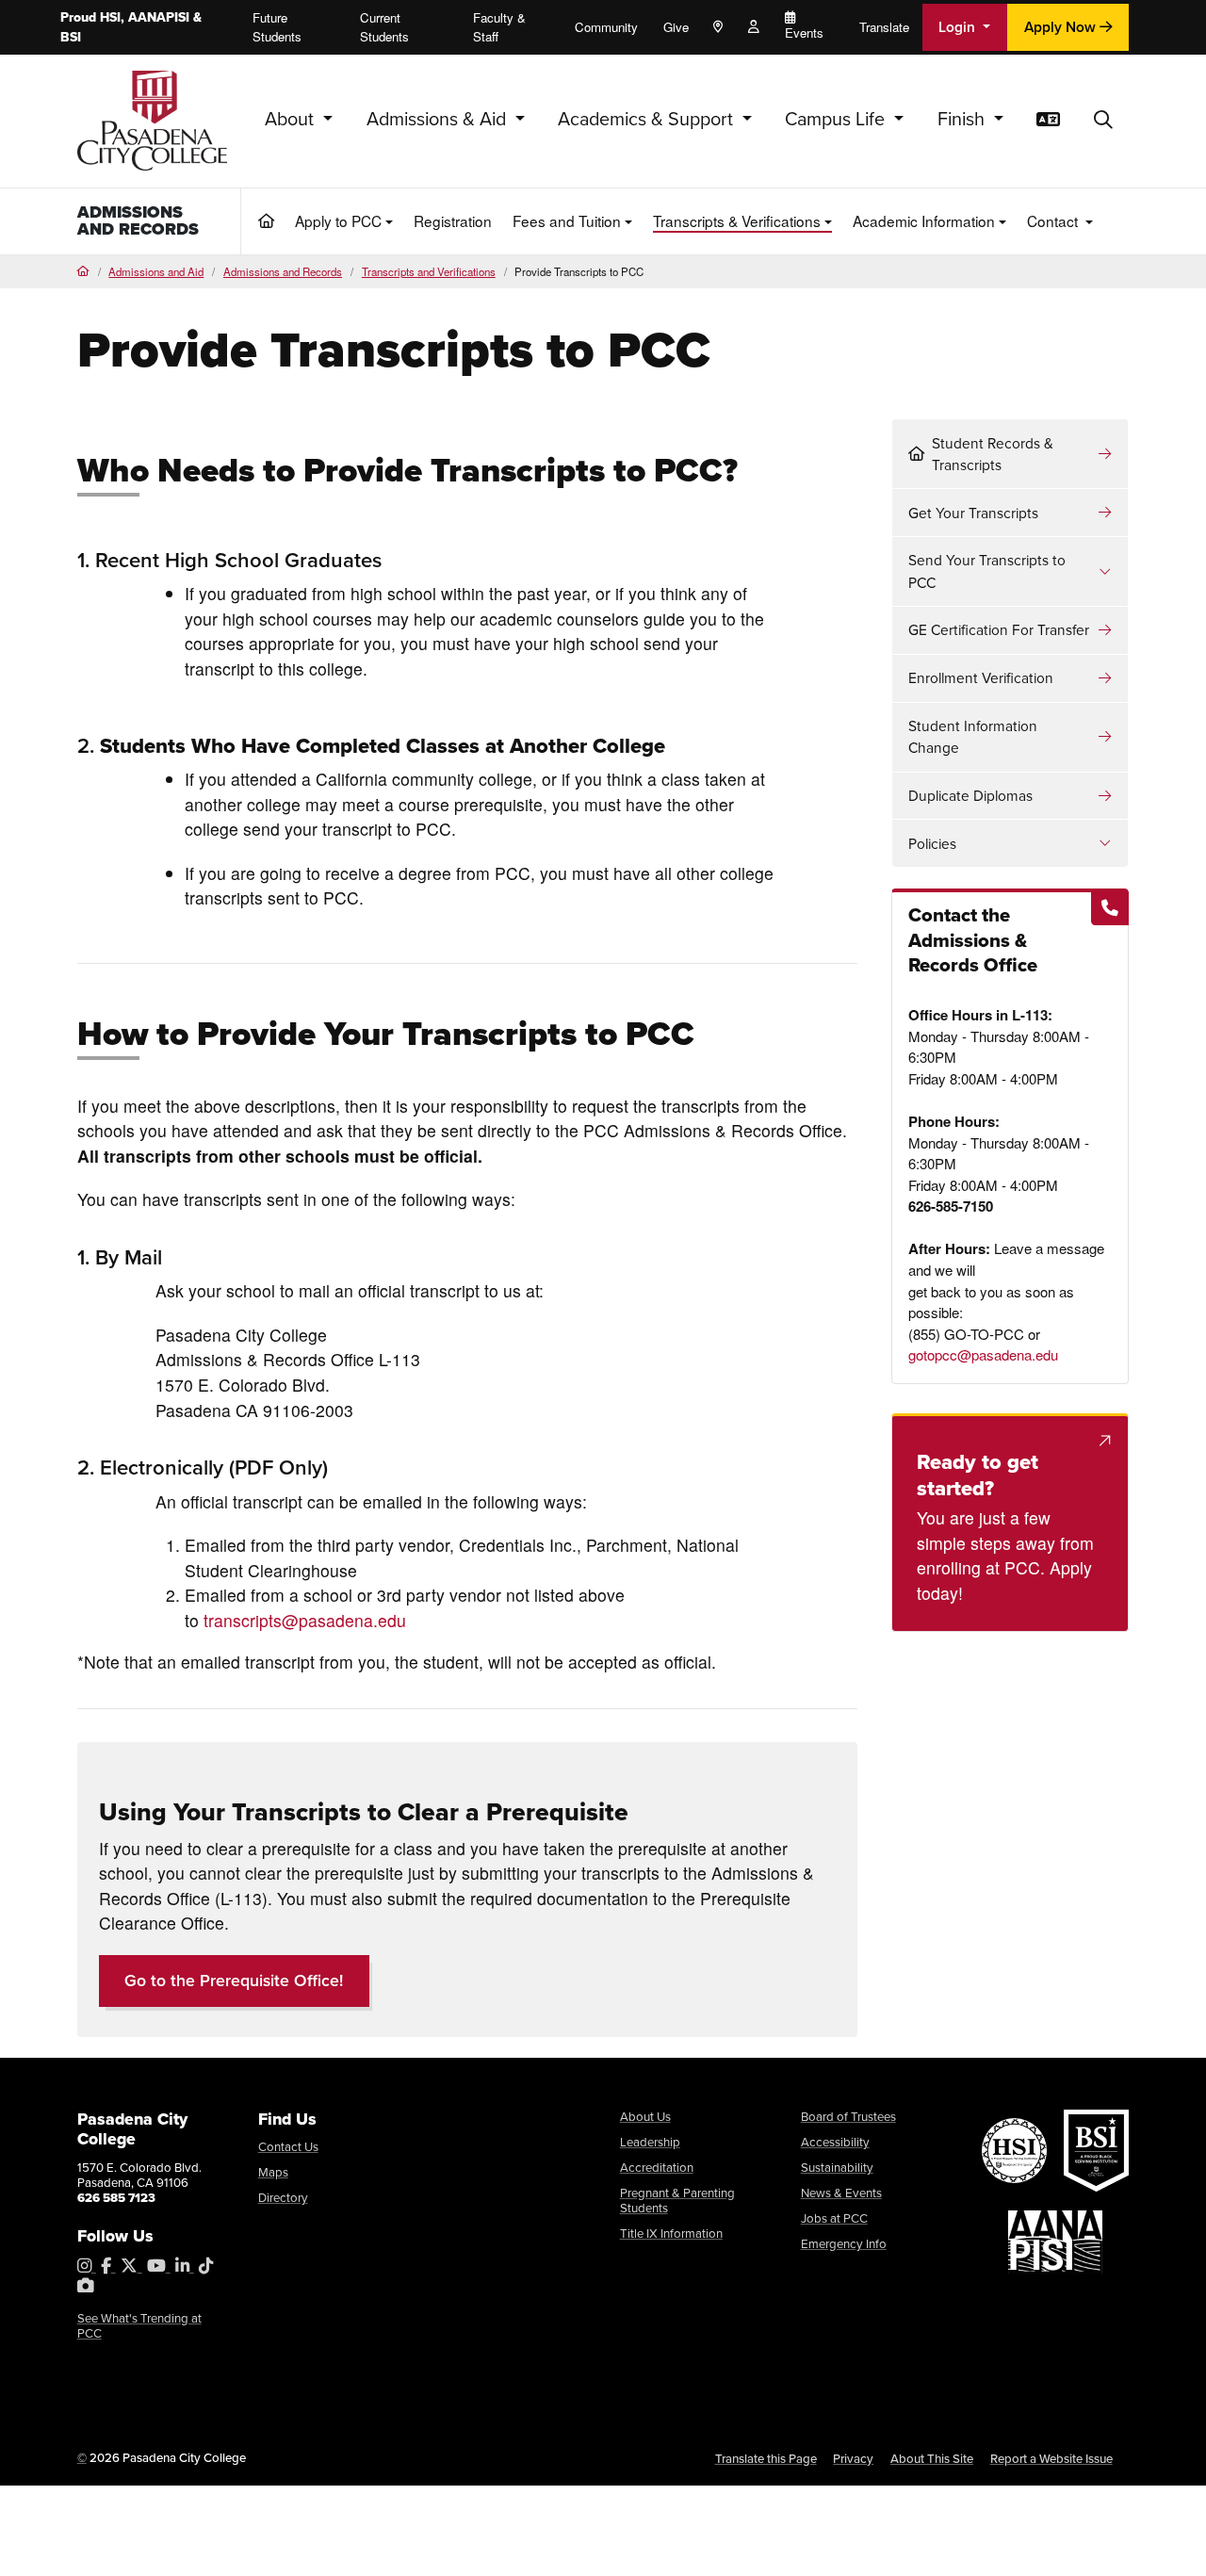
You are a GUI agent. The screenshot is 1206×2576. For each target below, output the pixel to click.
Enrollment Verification (981, 678)
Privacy (853, 2459)
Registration (453, 220)
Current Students (384, 27)
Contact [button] (1054, 220)
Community (606, 27)
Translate (884, 27)
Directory (283, 2198)
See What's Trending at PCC (139, 2326)
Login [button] (959, 27)
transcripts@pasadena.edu (305, 1620)
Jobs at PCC (834, 2218)
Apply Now (1062, 27)
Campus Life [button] (837, 119)
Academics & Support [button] (648, 119)
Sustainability (837, 2168)
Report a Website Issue (1051, 2459)
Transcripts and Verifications (429, 271)
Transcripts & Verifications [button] (737, 220)
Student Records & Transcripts (993, 454)
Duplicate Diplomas (970, 796)
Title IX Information (671, 2234)
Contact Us (288, 2147)
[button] (1103, 121)
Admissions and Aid (156, 271)
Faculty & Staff (499, 27)
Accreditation (657, 2168)
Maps (273, 2172)
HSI (110, 17)
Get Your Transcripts (973, 513)
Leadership (650, 2142)
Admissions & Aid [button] (439, 119)
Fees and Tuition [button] (567, 220)
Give (676, 27)
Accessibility (835, 2142)
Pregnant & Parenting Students (677, 2201)
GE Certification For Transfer (999, 630)
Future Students (277, 27)
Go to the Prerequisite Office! (234, 1981)
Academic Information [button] (924, 220)
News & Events (841, 2193)
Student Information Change (973, 737)
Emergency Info (844, 2244)
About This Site (932, 2459)
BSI (71, 37)
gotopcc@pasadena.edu (983, 1354)
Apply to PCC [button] (338, 220)
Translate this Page (766, 2459)
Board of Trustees (848, 2117)
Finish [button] (963, 119)
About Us (645, 2117)
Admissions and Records (138, 220)
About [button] (292, 119)
